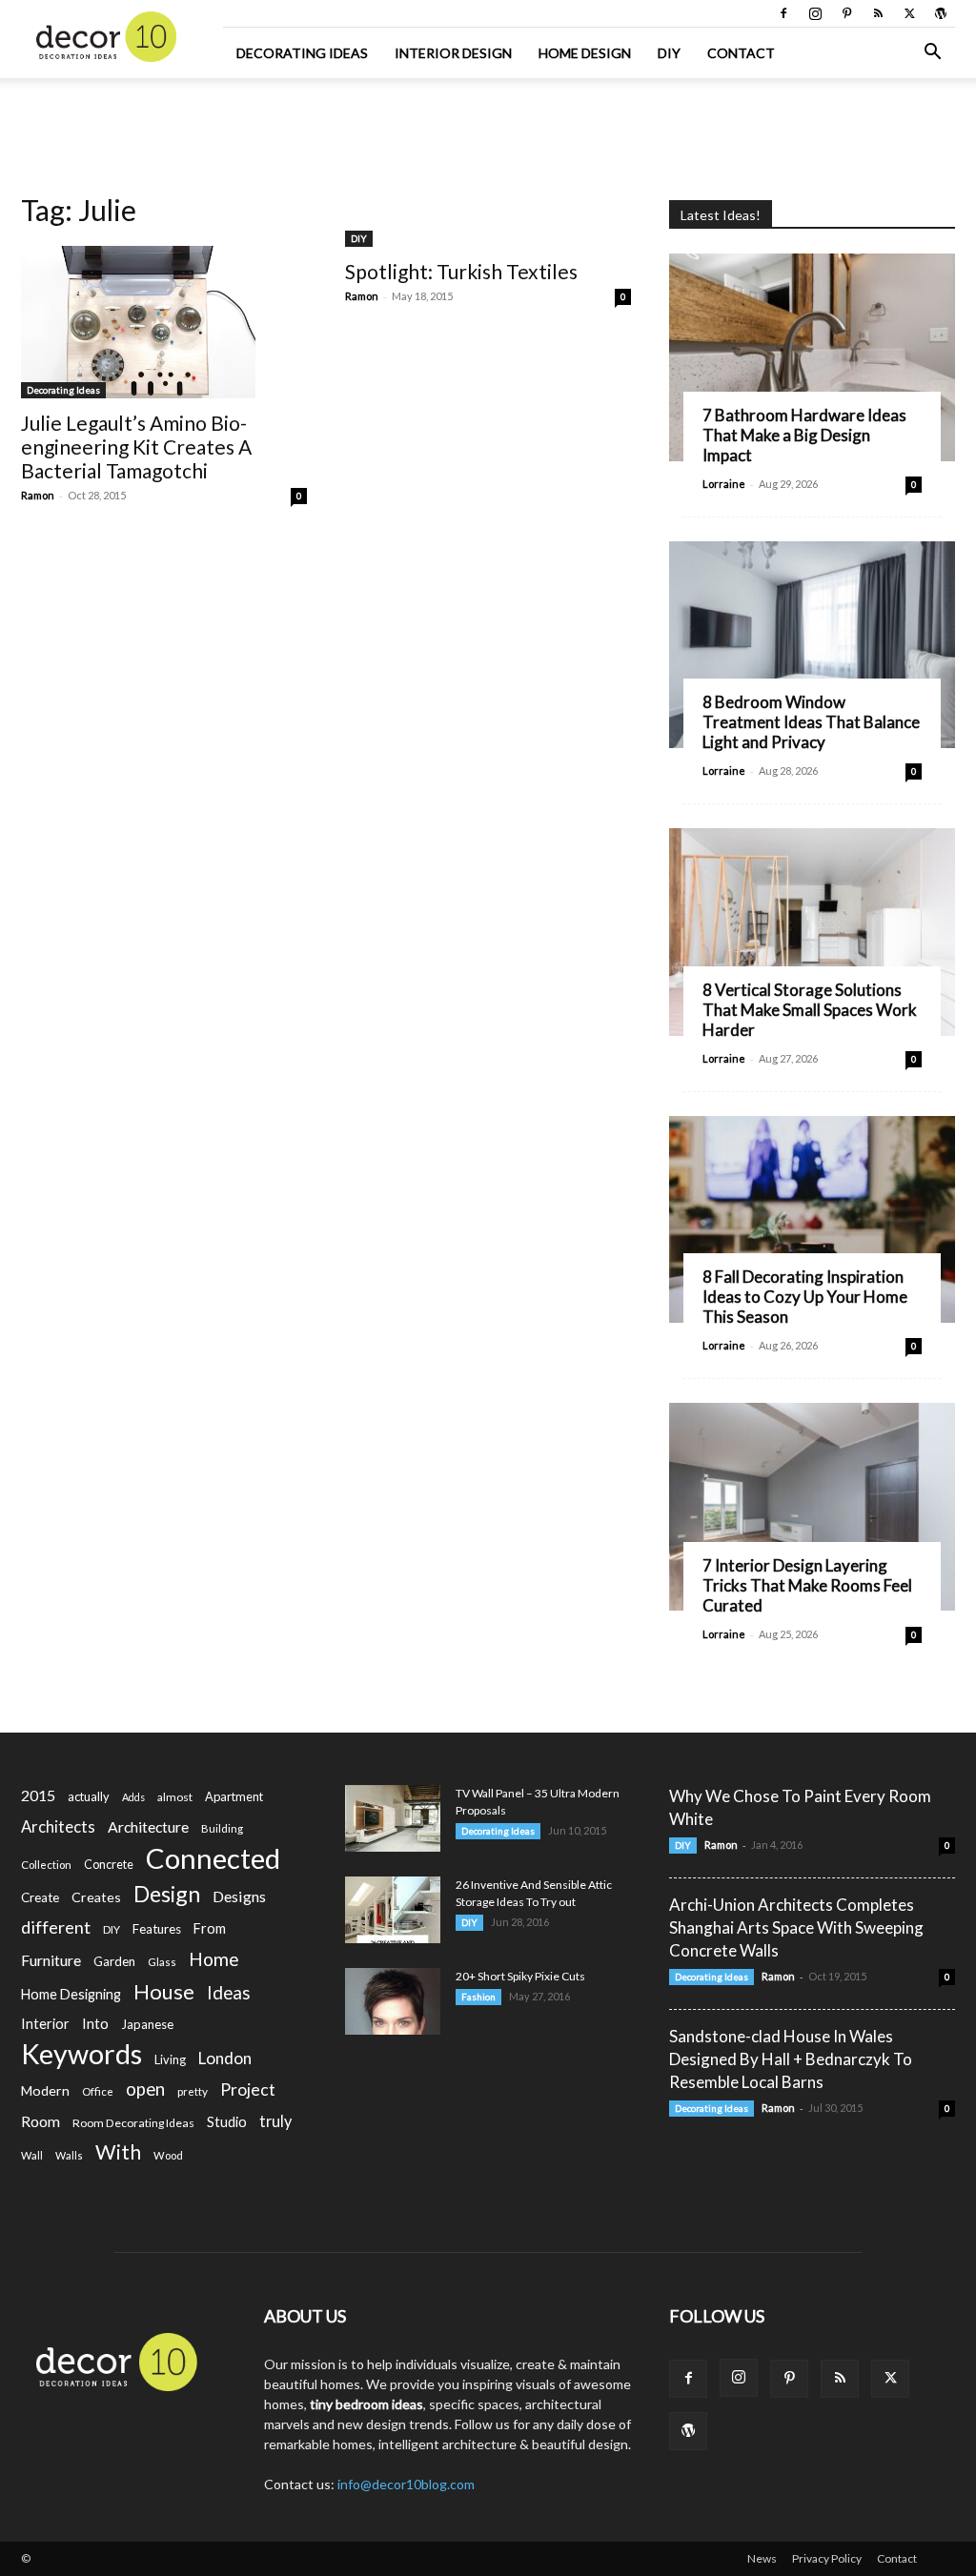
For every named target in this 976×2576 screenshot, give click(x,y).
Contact (741, 53)
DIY (669, 53)
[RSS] (878, 13)
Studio (227, 2122)
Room (41, 2121)
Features (157, 1929)
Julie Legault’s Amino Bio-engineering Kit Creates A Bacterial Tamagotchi (136, 446)
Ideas (229, 1993)
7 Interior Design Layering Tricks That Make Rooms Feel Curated (807, 1585)
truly (275, 2121)
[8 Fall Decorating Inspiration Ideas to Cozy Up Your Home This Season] (812, 1220)
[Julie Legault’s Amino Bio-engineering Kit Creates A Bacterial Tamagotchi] (164, 322)
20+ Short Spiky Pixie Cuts (520, 1976)
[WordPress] (941, 13)
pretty (193, 2091)
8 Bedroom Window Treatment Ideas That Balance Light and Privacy (811, 722)
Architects (58, 1827)
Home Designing (71, 1994)
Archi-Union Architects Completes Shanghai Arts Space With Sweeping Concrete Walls (796, 1927)
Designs (239, 1896)
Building (222, 1828)
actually (89, 1796)
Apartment (234, 1796)
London (225, 2058)
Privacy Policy (827, 2558)
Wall (32, 2155)
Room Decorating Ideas (133, 2123)
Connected (213, 1858)
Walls (69, 2155)
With (118, 2152)
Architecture (148, 1826)
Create (40, 1897)
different (56, 1927)
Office (98, 2091)
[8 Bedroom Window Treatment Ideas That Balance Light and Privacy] (812, 645)
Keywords (81, 2054)
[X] (909, 13)
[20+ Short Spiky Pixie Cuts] (393, 2001)
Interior (45, 2024)
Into (95, 2023)
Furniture (51, 1960)
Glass (162, 1962)
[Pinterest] (846, 13)
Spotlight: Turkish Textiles (461, 271)
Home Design (585, 53)
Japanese (147, 2024)
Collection (46, 1865)
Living (170, 2059)
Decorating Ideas (302, 53)
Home (214, 1959)
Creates (96, 1897)
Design (167, 1894)
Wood (168, 2155)
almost (175, 1797)
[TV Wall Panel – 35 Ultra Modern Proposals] (393, 1818)
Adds (133, 1797)
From (210, 1928)
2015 (38, 1795)
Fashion (478, 1997)
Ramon (38, 495)
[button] (932, 54)
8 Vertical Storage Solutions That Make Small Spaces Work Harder (810, 1010)
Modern (45, 2090)
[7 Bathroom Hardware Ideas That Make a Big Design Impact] (812, 357)
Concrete (109, 1865)
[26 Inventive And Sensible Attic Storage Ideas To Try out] (393, 1910)
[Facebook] (783, 13)
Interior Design (453, 53)
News (762, 2558)
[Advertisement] (488, 130)
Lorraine (724, 484)
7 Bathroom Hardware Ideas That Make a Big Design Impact (804, 435)
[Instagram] (815, 13)
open (145, 2089)
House (164, 1991)
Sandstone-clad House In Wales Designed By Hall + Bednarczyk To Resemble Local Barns (791, 2059)
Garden (114, 1961)
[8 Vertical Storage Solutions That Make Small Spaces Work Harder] (812, 932)
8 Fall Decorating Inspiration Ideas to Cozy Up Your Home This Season (805, 1297)
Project (248, 2089)
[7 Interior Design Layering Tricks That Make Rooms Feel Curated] (812, 1507)
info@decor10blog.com (406, 2484)
